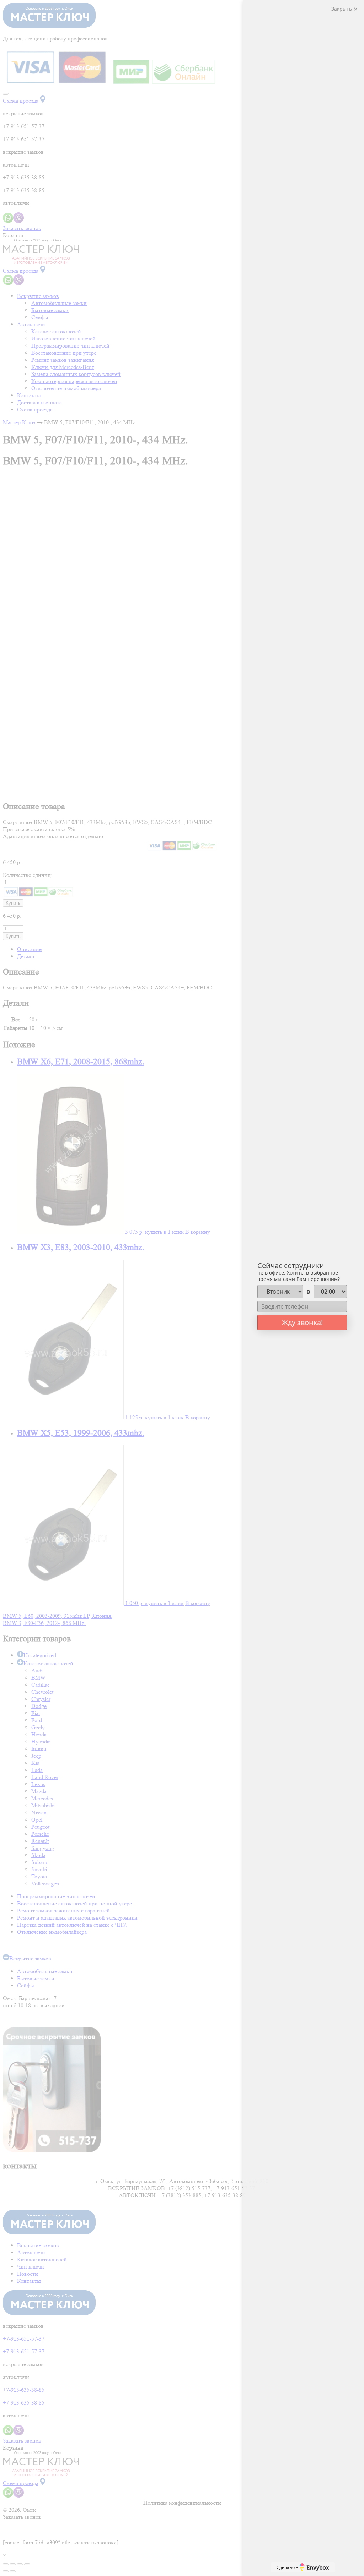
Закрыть (342, 9)
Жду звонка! (302, 1322)
